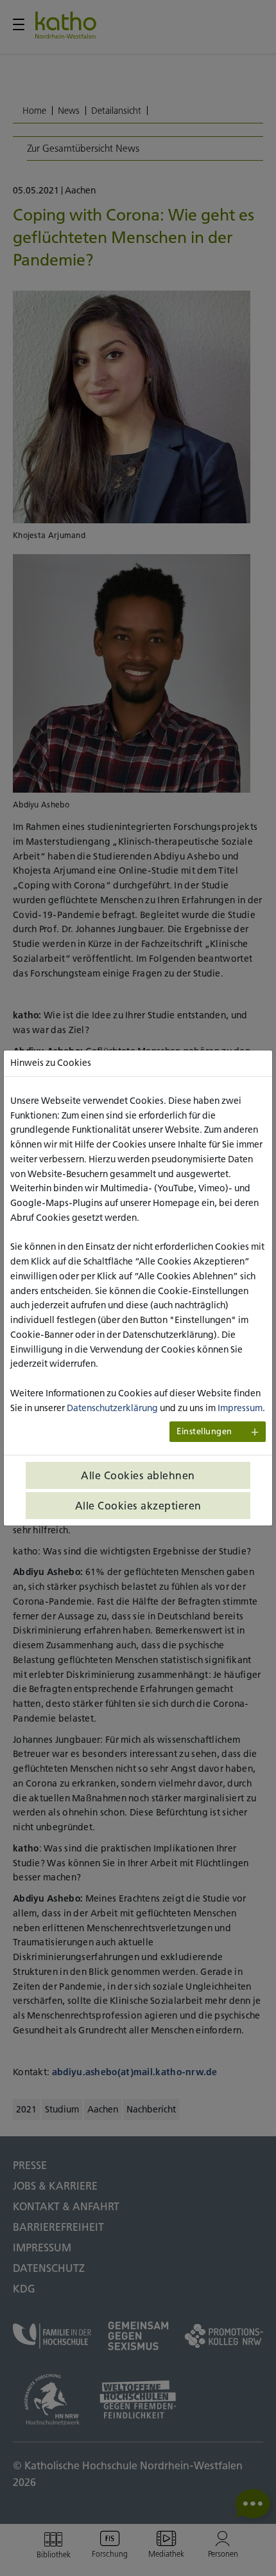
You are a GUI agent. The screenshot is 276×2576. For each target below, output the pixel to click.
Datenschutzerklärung (112, 1408)
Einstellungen (204, 1431)
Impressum (240, 1408)
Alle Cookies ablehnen (138, 1475)
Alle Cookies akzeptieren (138, 1506)
